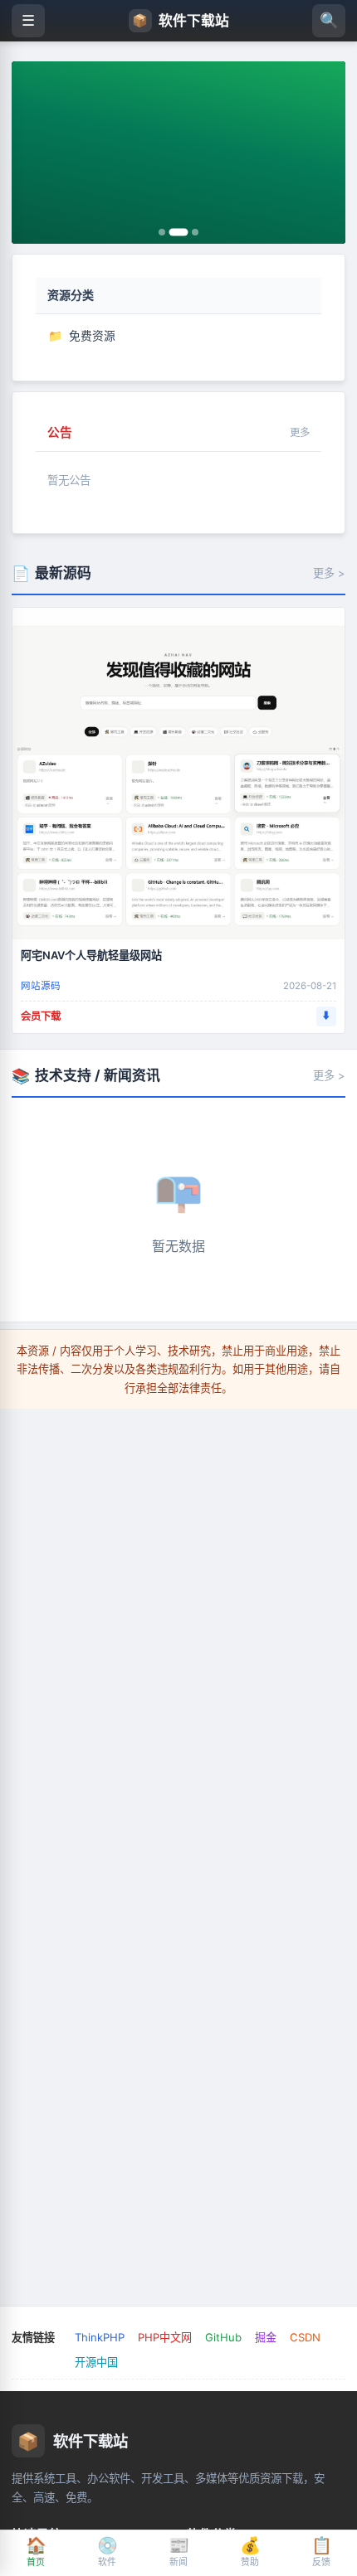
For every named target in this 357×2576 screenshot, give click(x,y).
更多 (300, 432)
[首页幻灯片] (178, 153)
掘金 (266, 2337)
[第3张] (195, 232)
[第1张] (162, 232)
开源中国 (96, 2362)
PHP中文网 (165, 2337)
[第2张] (179, 232)
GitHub (223, 2337)
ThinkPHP (100, 2337)
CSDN (305, 2337)
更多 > (329, 573)
